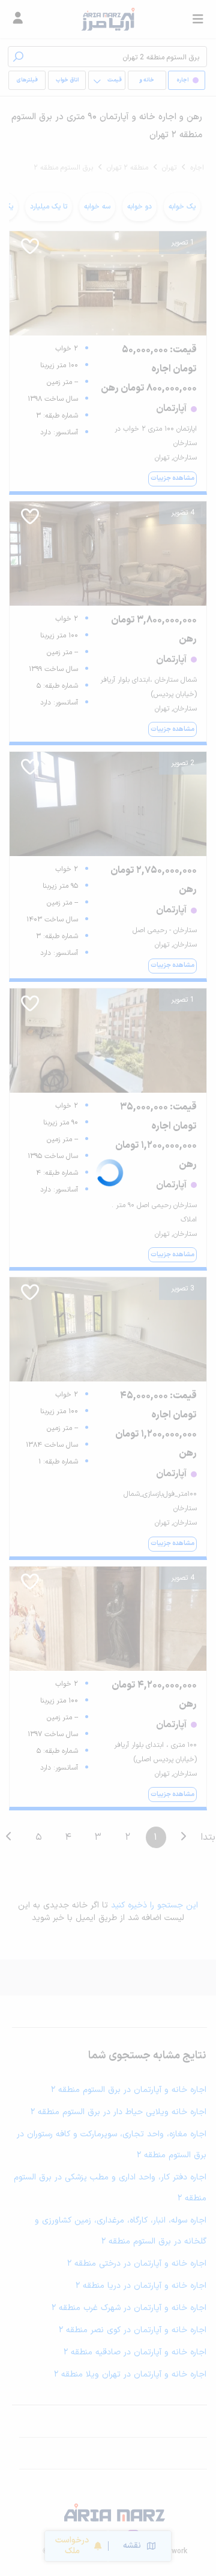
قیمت (115, 80)
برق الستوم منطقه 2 (63, 168)
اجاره (197, 168)
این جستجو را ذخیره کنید (154, 1905)
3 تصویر (183, 1289)
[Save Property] (30, 250)
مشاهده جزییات (172, 478)
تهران (169, 168)
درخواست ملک (72, 2546)
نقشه (132, 2546)
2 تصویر (183, 763)
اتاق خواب (67, 80)
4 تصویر (183, 513)
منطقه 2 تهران (127, 168)
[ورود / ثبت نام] (18, 19)
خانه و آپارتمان (147, 83)
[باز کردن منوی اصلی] (198, 19)
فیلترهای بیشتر (29, 83)
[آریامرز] (108, 19)
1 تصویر (183, 243)
